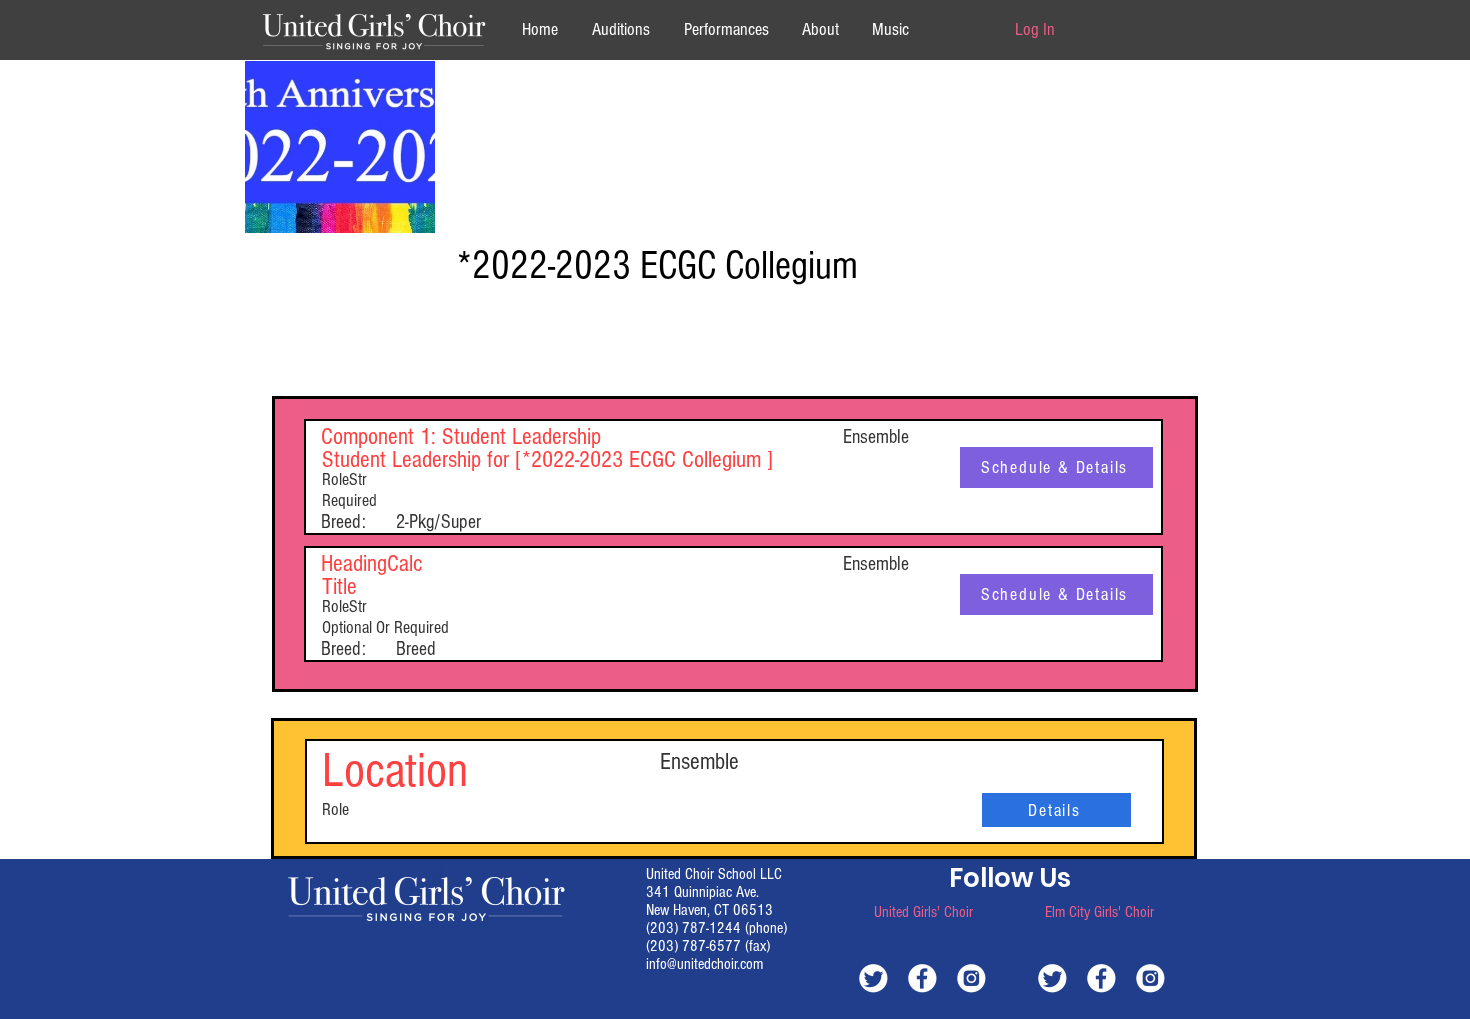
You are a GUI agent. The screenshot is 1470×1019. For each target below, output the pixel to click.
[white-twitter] (873, 977)
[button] (820, 29)
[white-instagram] (971, 977)
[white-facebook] (922, 977)
